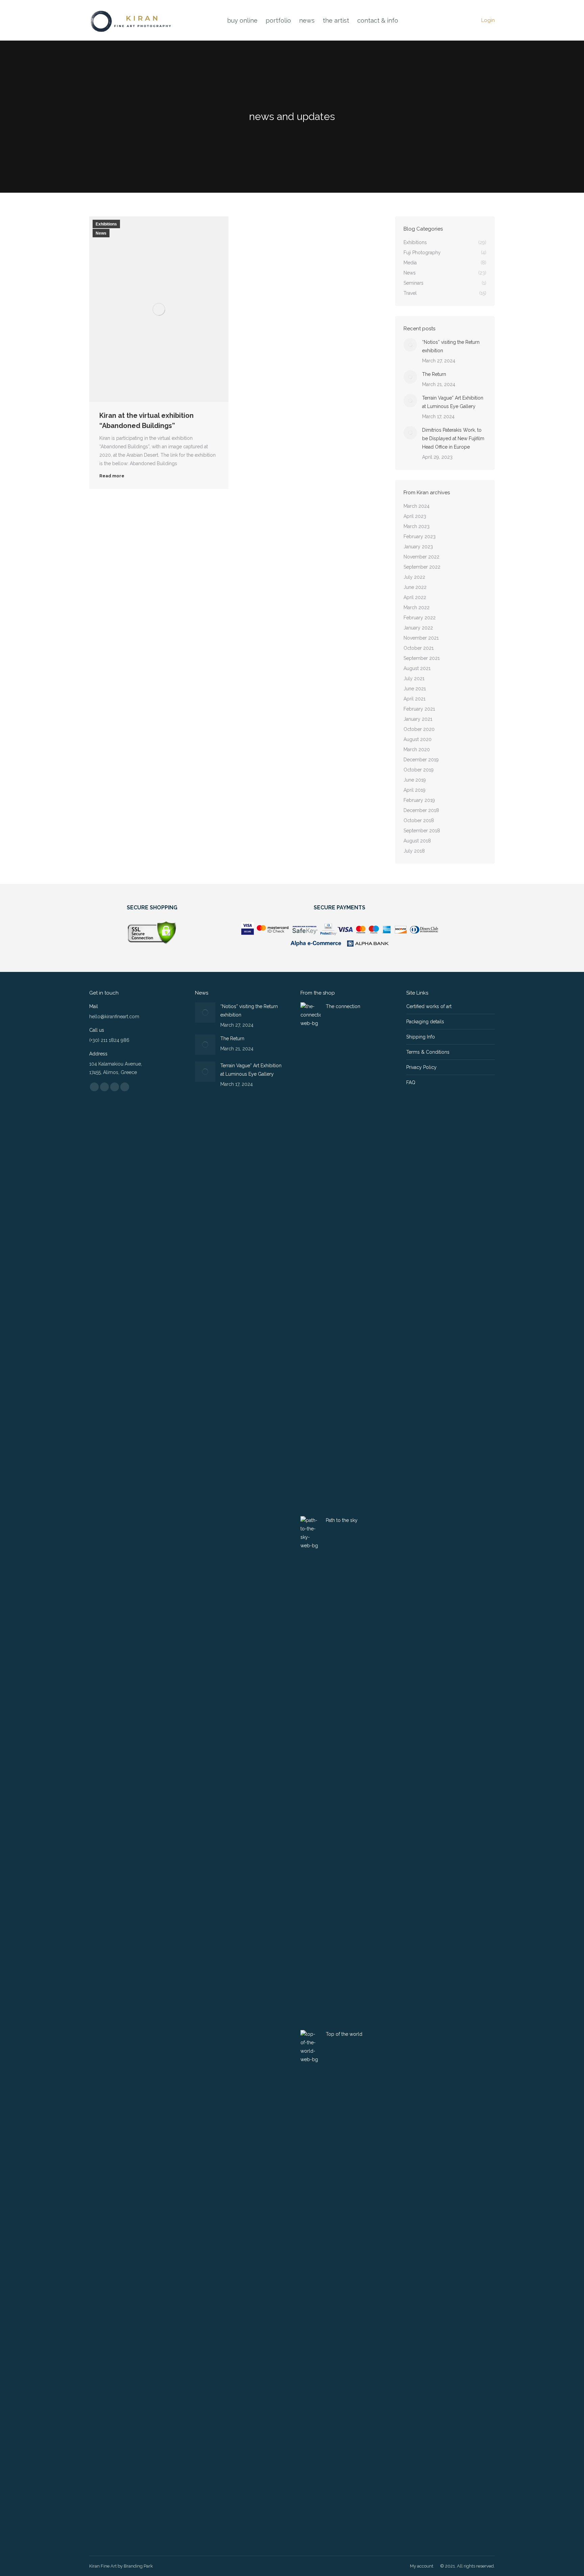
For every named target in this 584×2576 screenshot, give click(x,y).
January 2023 (418, 547)
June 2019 (415, 780)
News (101, 233)
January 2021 (418, 719)
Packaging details (425, 1022)
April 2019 (415, 790)
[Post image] (410, 345)
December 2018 (421, 810)
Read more (112, 476)
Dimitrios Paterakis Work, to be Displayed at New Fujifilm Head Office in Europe (453, 438)
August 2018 (417, 841)
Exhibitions (106, 224)
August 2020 (418, 739)
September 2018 (422, 831)
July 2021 (414, 678)
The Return (434, 374)
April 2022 (415, 597)
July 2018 (414, 851)
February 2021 (419, 709)
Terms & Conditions (428, 1052)
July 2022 (414, 577)
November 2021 (421, 638)
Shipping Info (421, 1037)
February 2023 (420, 536)
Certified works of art (429, 1006)
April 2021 (415, 699)
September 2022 (422, 567)
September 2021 (422, 658)
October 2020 (419, 729)
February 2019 (419, 800)
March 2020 (417, 749)
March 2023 (417, 526)
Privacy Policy (421, 1067)
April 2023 (415, 516)
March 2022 (417, 607)
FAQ (411, 1082)
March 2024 (417, 506)
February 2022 (420, 618)
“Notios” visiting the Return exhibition (451, 346)
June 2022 (415, 587)
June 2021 (415, 689)
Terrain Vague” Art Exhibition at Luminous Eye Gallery (453, 402)
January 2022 (418, 628)
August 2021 (417, 668)
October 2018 (419, 820)
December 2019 (421, 760)
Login (488, 20)
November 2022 (421, 557)
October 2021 (419, 648)
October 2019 (419, 770)
